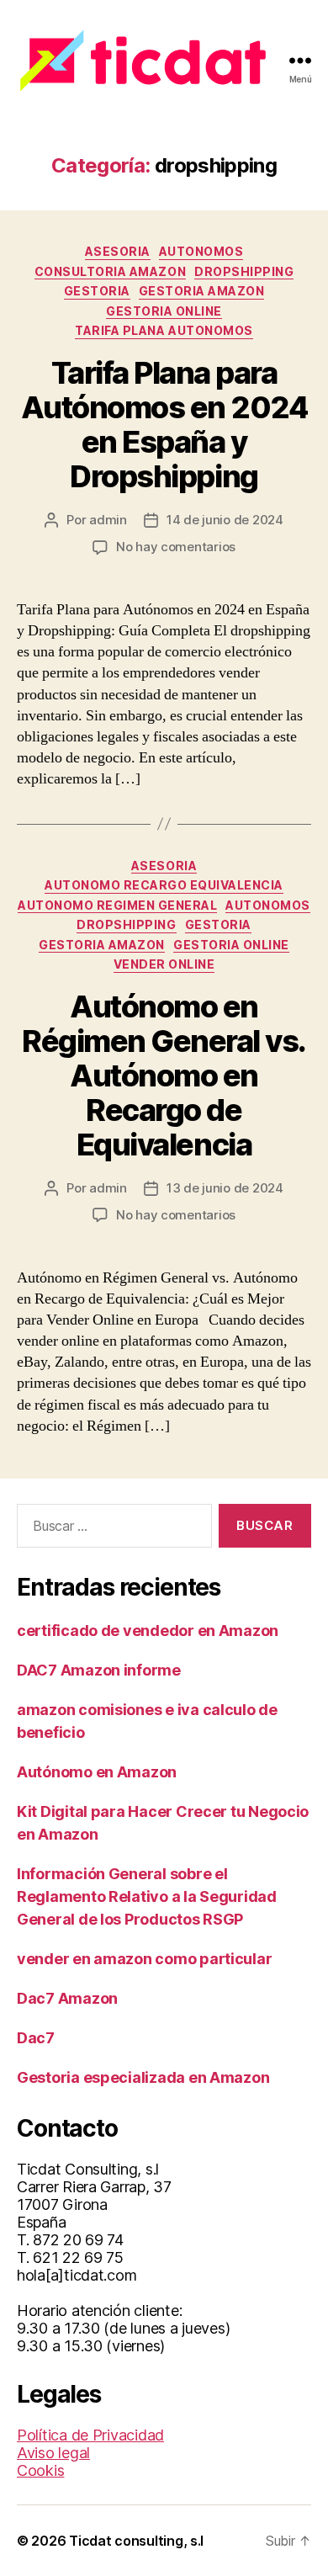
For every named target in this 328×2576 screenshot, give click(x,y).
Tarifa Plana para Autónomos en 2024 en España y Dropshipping (164, 425)
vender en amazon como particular (144, 1959)
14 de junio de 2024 (225, 520)
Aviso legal (53, 2453)
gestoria (97, 291)
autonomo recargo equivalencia (164, 885)
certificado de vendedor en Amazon (148, 1631)
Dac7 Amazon (67, 1998)
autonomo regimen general (117, 905)
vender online (164, 964)
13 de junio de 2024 (225, 1188)
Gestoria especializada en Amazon (143, 2077)
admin (108, 520)
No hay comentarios (176, 547)
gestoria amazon (202, 291)
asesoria (118, 251)
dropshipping (244, 271)
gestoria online (164, 311)
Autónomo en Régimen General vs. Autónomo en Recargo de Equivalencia (164, 1076)
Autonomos (201, 251)
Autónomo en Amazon (97, 1772)
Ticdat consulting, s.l (136, 2541)
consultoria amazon (110, 271)
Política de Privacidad (90, 2435)
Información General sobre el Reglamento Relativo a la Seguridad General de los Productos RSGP (147, 1896)
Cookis (40, 2470)
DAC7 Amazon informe (99, 1670)
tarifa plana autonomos (164, 330)
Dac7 (36, 2038)
